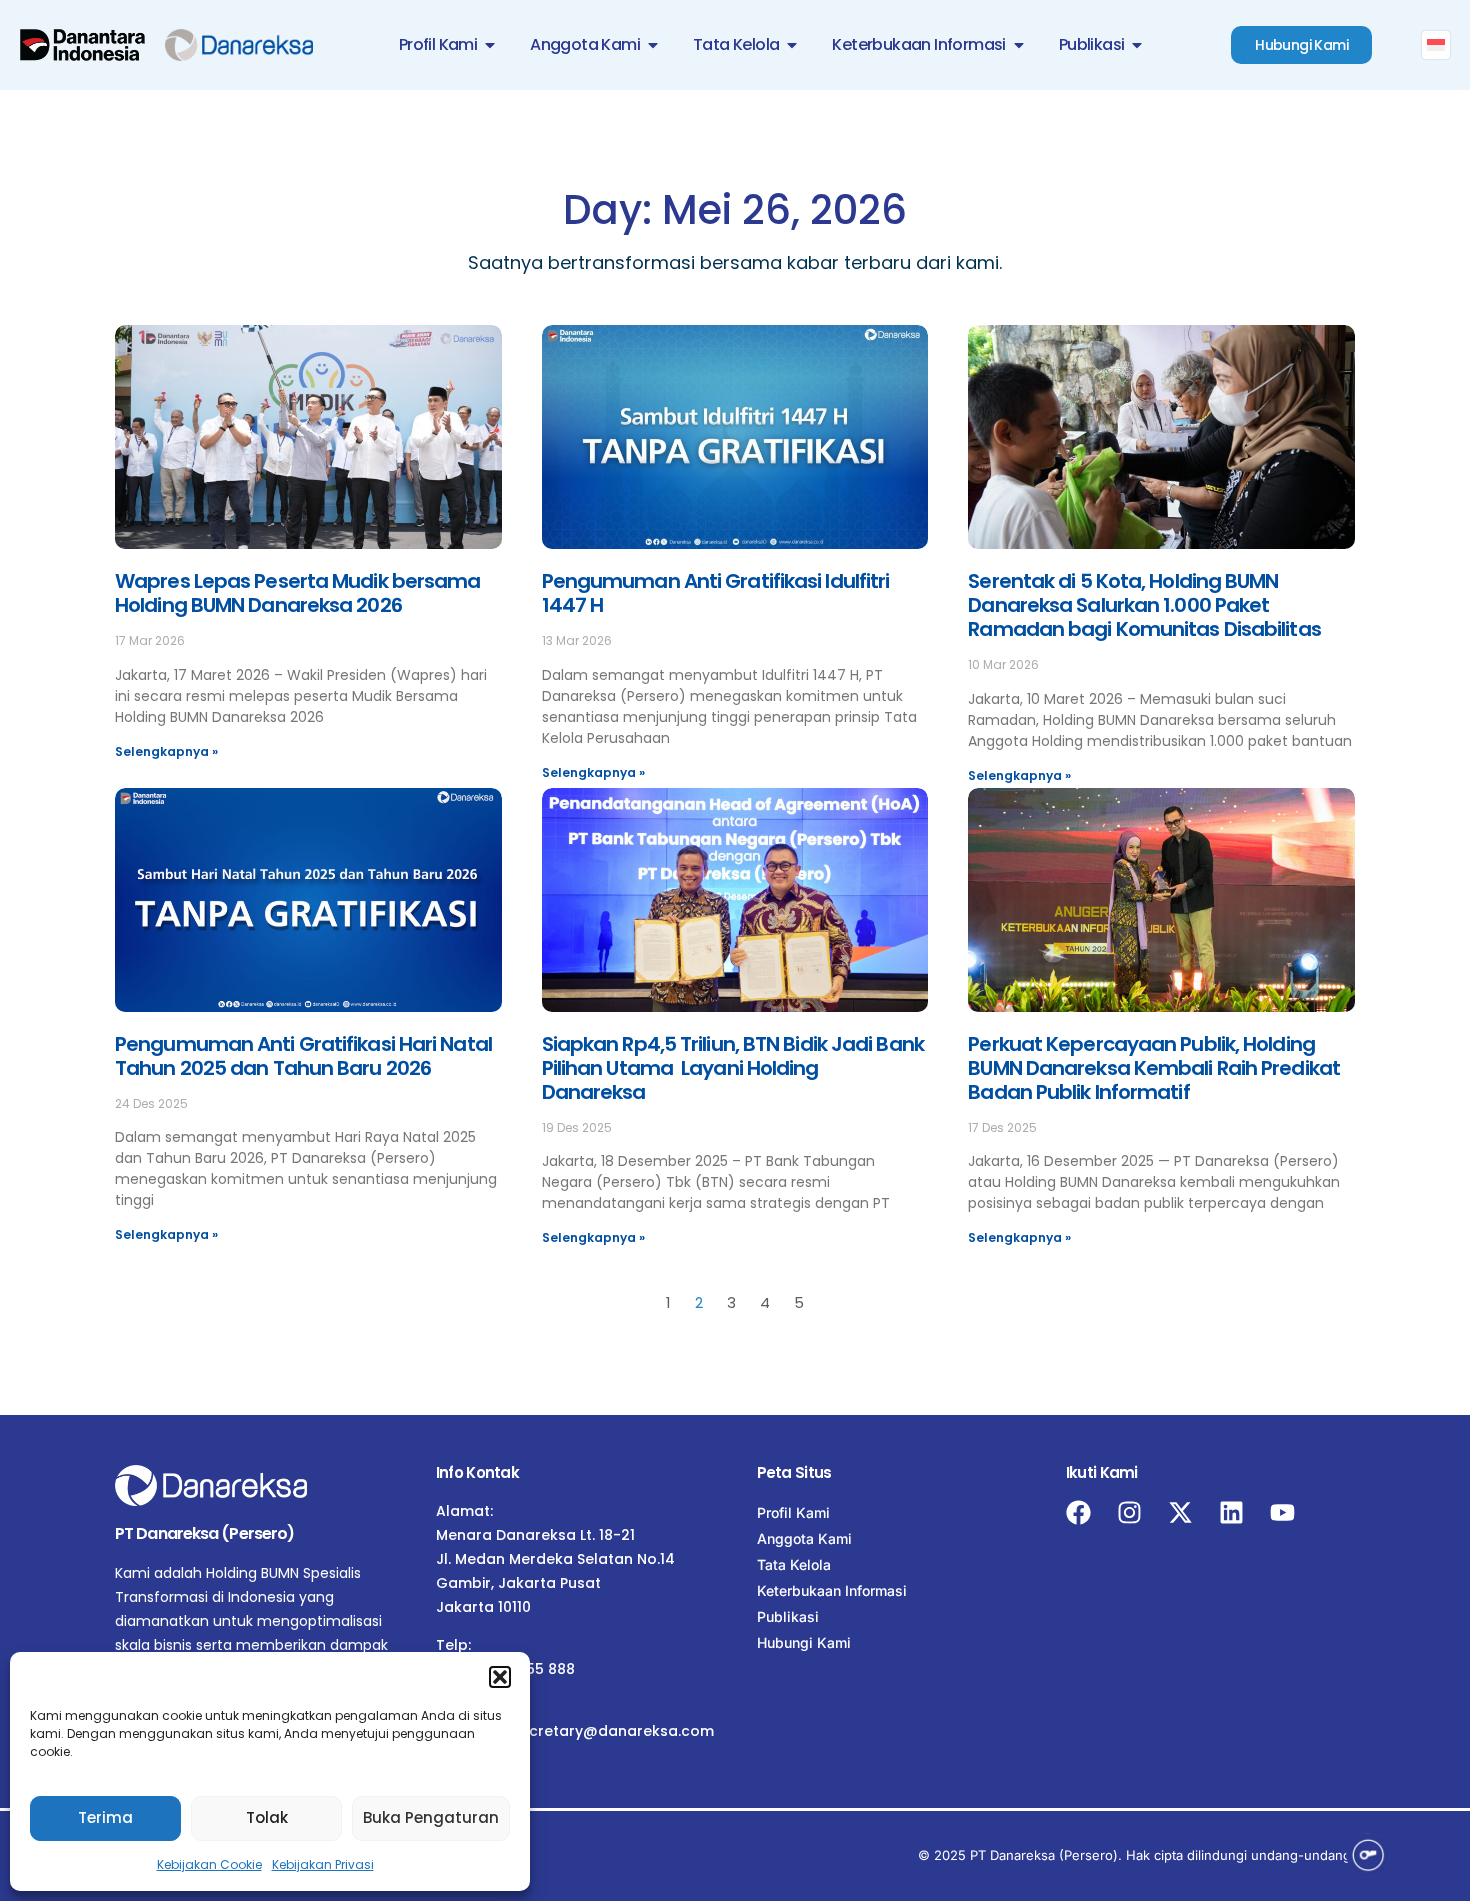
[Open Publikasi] (1137, 45)
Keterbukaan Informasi (832, 1590)
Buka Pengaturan (431, 1817)
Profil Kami (793, 1512)
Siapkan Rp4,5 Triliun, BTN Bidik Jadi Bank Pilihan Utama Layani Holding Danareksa (733, 1068)
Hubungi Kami (804, 1642)
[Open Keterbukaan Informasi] (1019, 45)
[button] (500, 1677)
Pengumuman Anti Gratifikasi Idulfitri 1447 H (716, 593)
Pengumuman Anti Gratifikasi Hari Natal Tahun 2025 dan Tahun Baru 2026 (303, 1056)
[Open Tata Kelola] (792, 45)
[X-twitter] (1180, 1512)
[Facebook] (1078, 1512)
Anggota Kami (804, 1538)
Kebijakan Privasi (323, 1864)
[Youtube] (1282, 1512)
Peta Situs (794, 1472)
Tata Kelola (794, 1564)
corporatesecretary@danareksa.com (575, 1731)
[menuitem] (1436, 45)
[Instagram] (1129, 1512)
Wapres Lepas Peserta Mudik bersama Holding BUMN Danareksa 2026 (297, 593)
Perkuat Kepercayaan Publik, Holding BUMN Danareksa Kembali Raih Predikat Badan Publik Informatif (1154, 1068)
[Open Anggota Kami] (653, 45)
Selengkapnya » (166, 751)
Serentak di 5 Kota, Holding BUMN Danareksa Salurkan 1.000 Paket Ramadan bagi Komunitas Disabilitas (1144, 605)
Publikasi (788, 1616)
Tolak (267, 1817)
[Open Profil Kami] (490, 45)
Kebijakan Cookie (209, 1864)
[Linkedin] (1231, 1512)
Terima (105, 1817)
